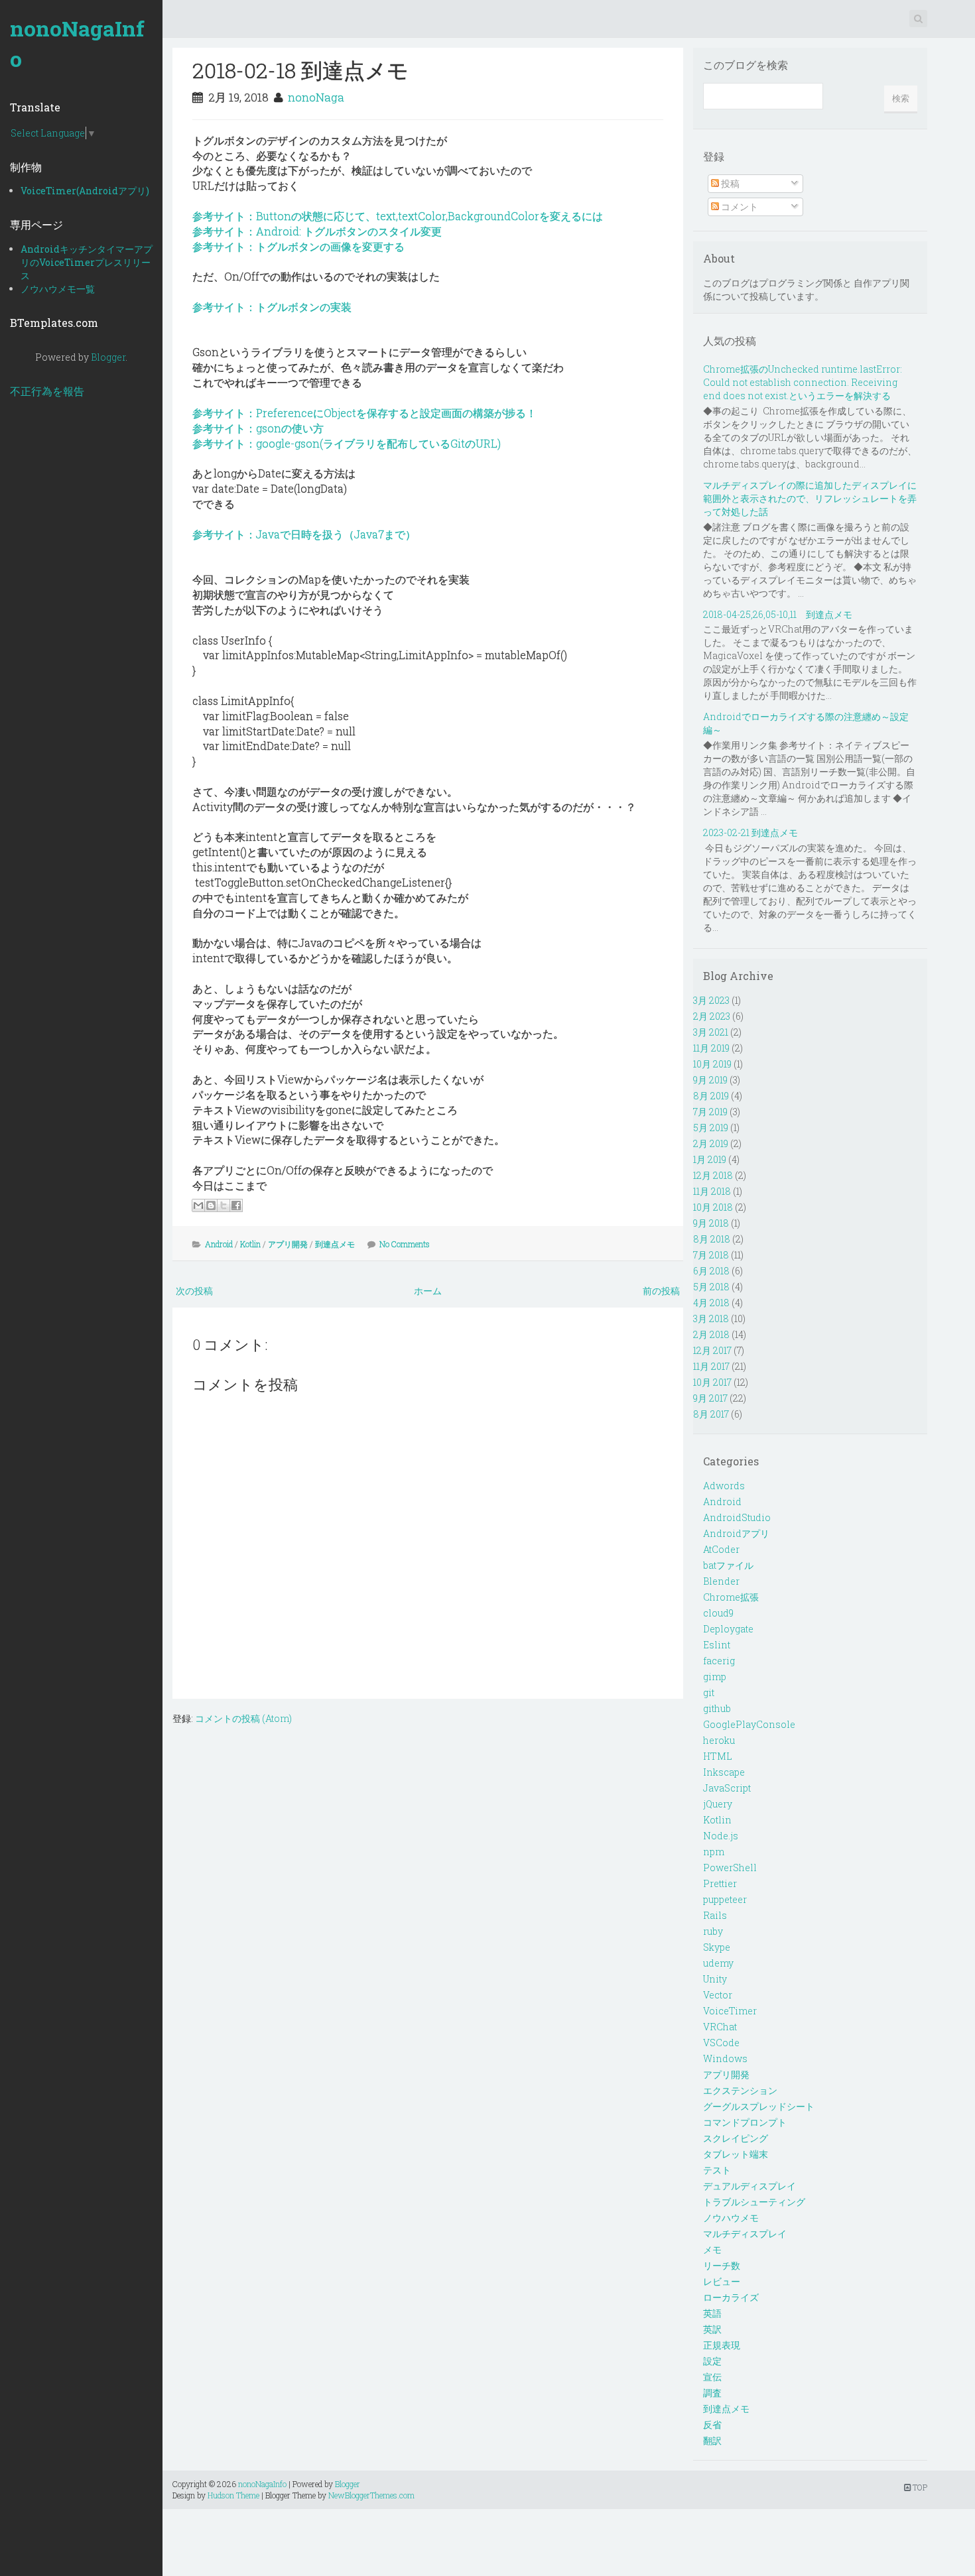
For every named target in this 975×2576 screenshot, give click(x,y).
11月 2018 (712, 1191)
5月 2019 (711, 1128)
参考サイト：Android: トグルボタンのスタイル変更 (317, 231)
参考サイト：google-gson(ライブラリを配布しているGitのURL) (347, 443)
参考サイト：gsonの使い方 (258, 428)
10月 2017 (712, 1382)
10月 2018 (713, 1207)
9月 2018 (711, 1223)
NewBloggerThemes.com (371, 2495)
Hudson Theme (233, 2495)
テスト (717, 2170)
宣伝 (712, 2377)
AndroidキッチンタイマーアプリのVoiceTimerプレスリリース (87, 262)
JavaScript (727, 1788)
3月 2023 (711, 1000)
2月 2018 (711, 1334)
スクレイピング (736, 2138)
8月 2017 (711, 1414)
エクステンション (740, 2090)
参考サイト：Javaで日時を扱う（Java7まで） (304, 534)
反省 (712, 2424)
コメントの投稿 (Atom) (243, 1718)
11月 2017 (711, 1366)
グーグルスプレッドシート (759, 2106)
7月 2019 (710, 1112)
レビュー (722, 2281)
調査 (712, 2393)
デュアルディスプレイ (749, 2186)
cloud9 (718, 1613)
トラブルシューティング (754, 2202)
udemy (718, 1963)
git (709, 1692)
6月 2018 (711, 1271)
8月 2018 (712, 1239)
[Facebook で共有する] (236, 1205)
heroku (719, 1740)
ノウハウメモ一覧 (58, 289)
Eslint (717, 1645)
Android (219, 1244)
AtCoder (721, 1549)
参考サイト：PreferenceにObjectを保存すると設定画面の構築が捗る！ (364, 413)
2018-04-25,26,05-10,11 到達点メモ (778, 614)
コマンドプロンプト (745, 2122)
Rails (715, 1915)
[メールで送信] (198, 1205)
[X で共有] (224, 1205)
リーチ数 (722, 2265)
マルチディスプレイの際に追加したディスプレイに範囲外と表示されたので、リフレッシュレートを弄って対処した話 (810, 498)
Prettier (720, 1883)
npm (714, 1852)
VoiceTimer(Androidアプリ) (85, 191)
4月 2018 (711, 1303)
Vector (718, 1995)
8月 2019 (711, 1096)
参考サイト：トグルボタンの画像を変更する (298, 246)
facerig (719, 1661)
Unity (715, 1979)
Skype (717, 1947)
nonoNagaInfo (77, 43)
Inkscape (724, 1772)
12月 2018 (713, 1175)
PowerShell (730, 1868)
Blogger (108, 357)
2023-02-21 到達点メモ (750, 832)
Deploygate (728, 1629)
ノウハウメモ (731, 2218)
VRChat (720, 2027)
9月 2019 (710, 1080)
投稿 (729, 183)
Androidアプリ (736, 1533)
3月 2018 (711, 1319)
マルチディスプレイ (745, 2234)
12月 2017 (712, 1350)
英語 (712, 2313)
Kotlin (250, 1244)
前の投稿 (661, 1291)
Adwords (724, 1486)
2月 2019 (711, 1143)
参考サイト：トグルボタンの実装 (272, 307)
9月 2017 (710, 1398)
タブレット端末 (736, 2154)
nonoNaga (316, 97)
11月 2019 (711, 1048)
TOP (919, 2487)
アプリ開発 (288, 1244)
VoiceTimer (730, 2011)
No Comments (405, 1244)
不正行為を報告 (47, 391)
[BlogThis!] (211, 1205)
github (717, 1708)
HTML (718, 1756)
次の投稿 (194, 1291)
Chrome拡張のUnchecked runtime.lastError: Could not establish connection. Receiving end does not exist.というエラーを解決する (803, 382)
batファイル (728, 1565)
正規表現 (722, 2345)
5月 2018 (711, 1287)
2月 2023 (712, 1016)
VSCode (721, 2043)
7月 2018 (711, 1255)
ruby (713, 1931)
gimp (715, 1677)
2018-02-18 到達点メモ (300, 70)
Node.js (721, 1836)
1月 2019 (710, 1159)
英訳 (712, 2329)
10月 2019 (712, 1064)
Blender (721, 1581)
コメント (739, 207)
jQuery (718, 1804)
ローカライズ (731, 2297)
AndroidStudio (737, 1517)
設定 (712, 2361)
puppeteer (725, 1899)
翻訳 (712, 2440)
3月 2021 (711, 1032)
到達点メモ (335, 1244)
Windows (725, 2058)
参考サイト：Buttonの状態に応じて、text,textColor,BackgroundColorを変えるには (398, 216)
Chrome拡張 (731, 1597)
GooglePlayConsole (749, 1724)
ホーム (428, 1291)
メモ (712, 2249)
